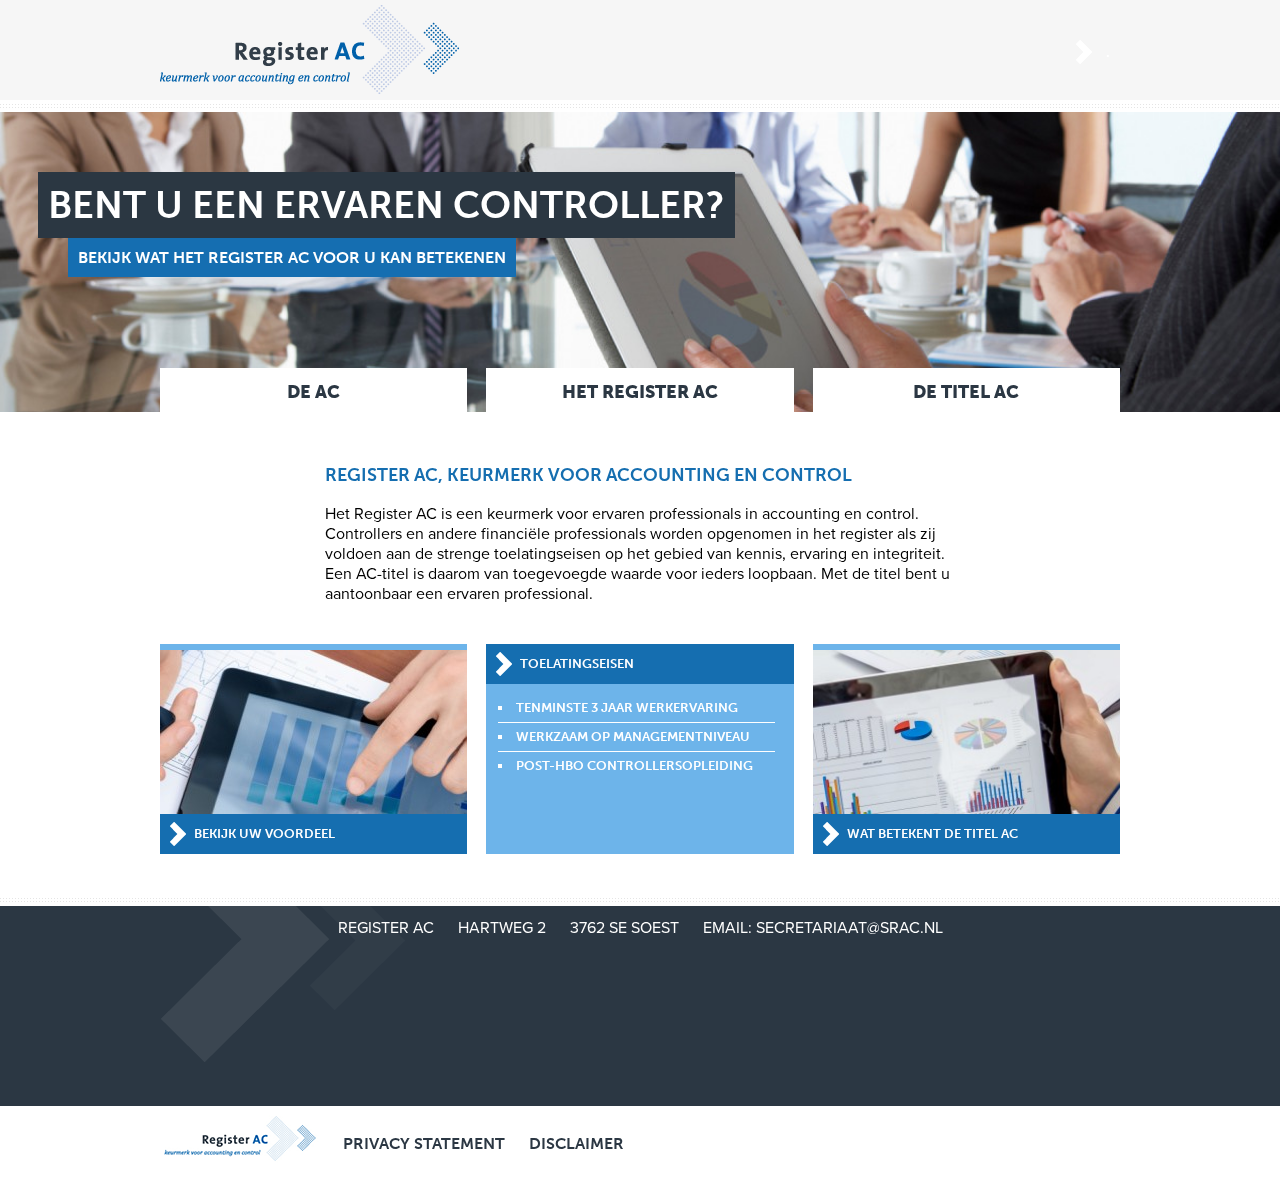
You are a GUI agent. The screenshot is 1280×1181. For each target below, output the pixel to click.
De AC (313, 392)
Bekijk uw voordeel (264, 833)
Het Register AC (640, 392)
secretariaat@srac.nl (849, 928)
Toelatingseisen (577, 663)
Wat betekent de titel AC (932, 833)
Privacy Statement (424, 1143)
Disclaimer (576, 1143)
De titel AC (966, 392)
